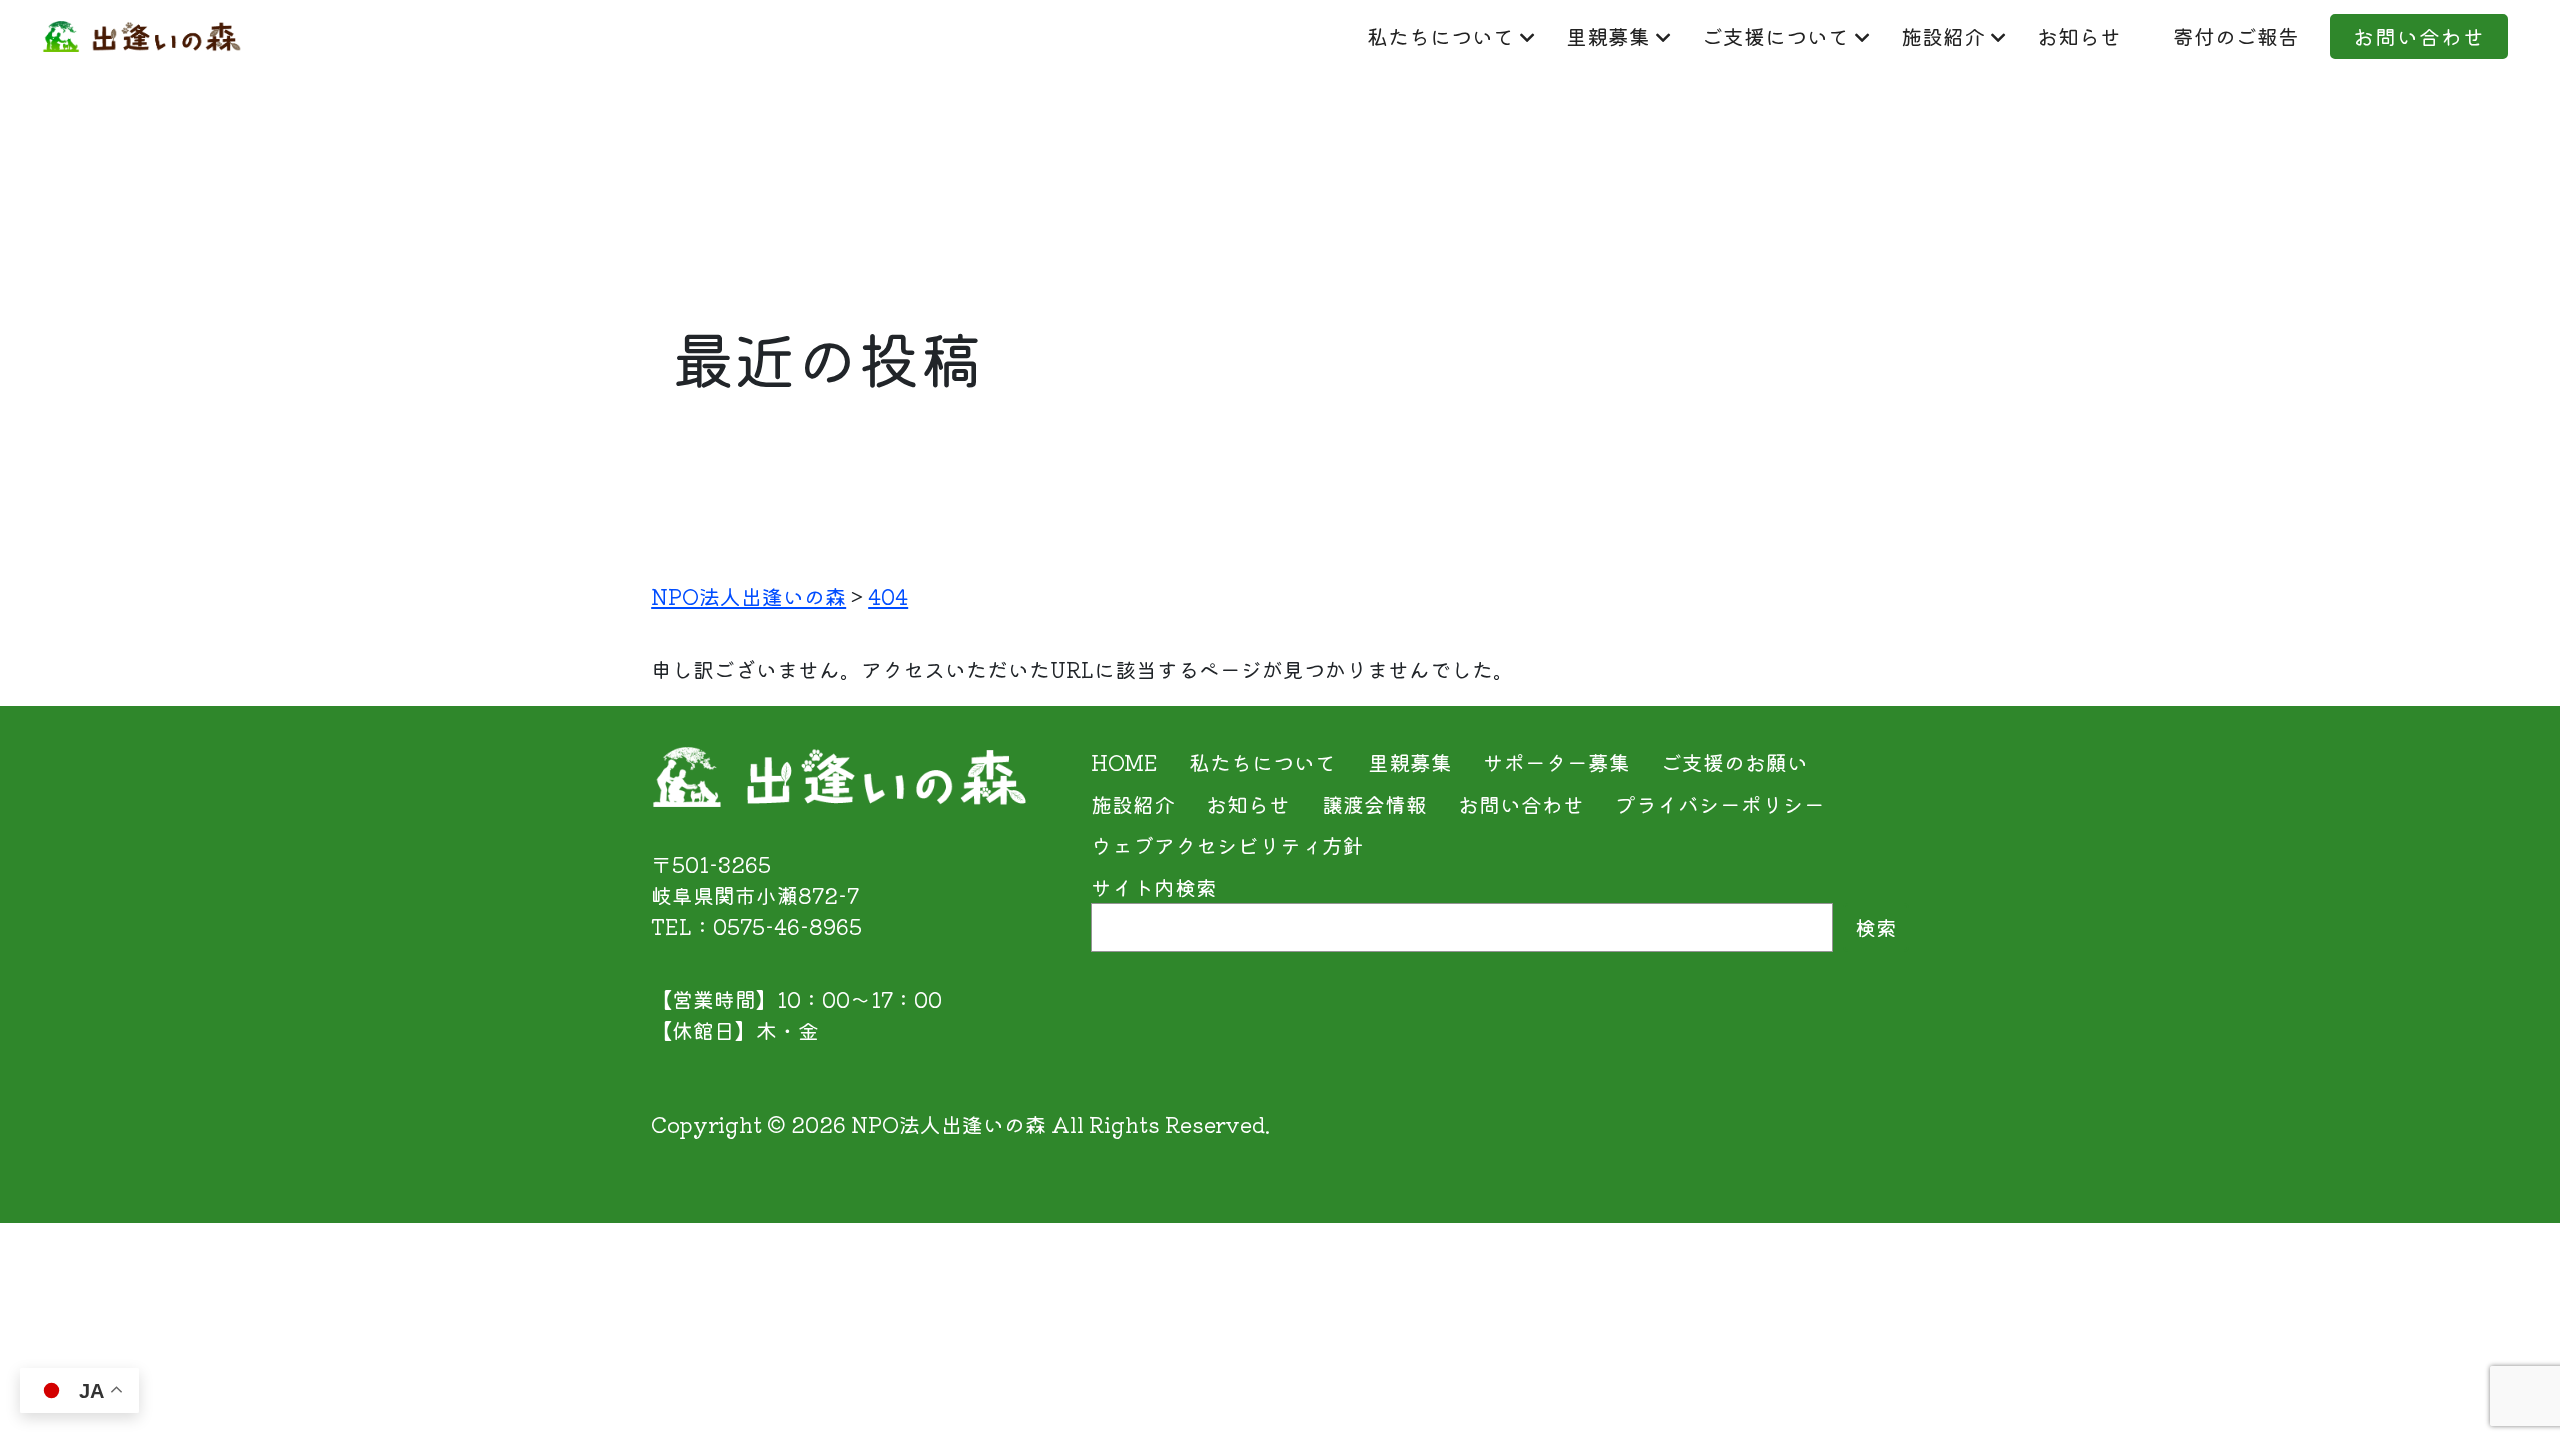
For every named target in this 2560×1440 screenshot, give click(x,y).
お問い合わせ (2419, 36)
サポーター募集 (1556, 762)
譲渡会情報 (1374, 804)
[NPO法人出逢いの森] (142, 36)
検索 (1876, 927)
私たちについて (1440, 36)
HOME (1124, 762)
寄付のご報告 (2236, 36)
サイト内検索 (1154, 887)
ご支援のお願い (1734, 762)
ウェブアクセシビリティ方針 (1227, 845)
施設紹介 (1943, 36)
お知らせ (2079, 36)
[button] (2499, 1383)
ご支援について (1775, 36)
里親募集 (1608, 36)
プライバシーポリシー (1720, 804)
